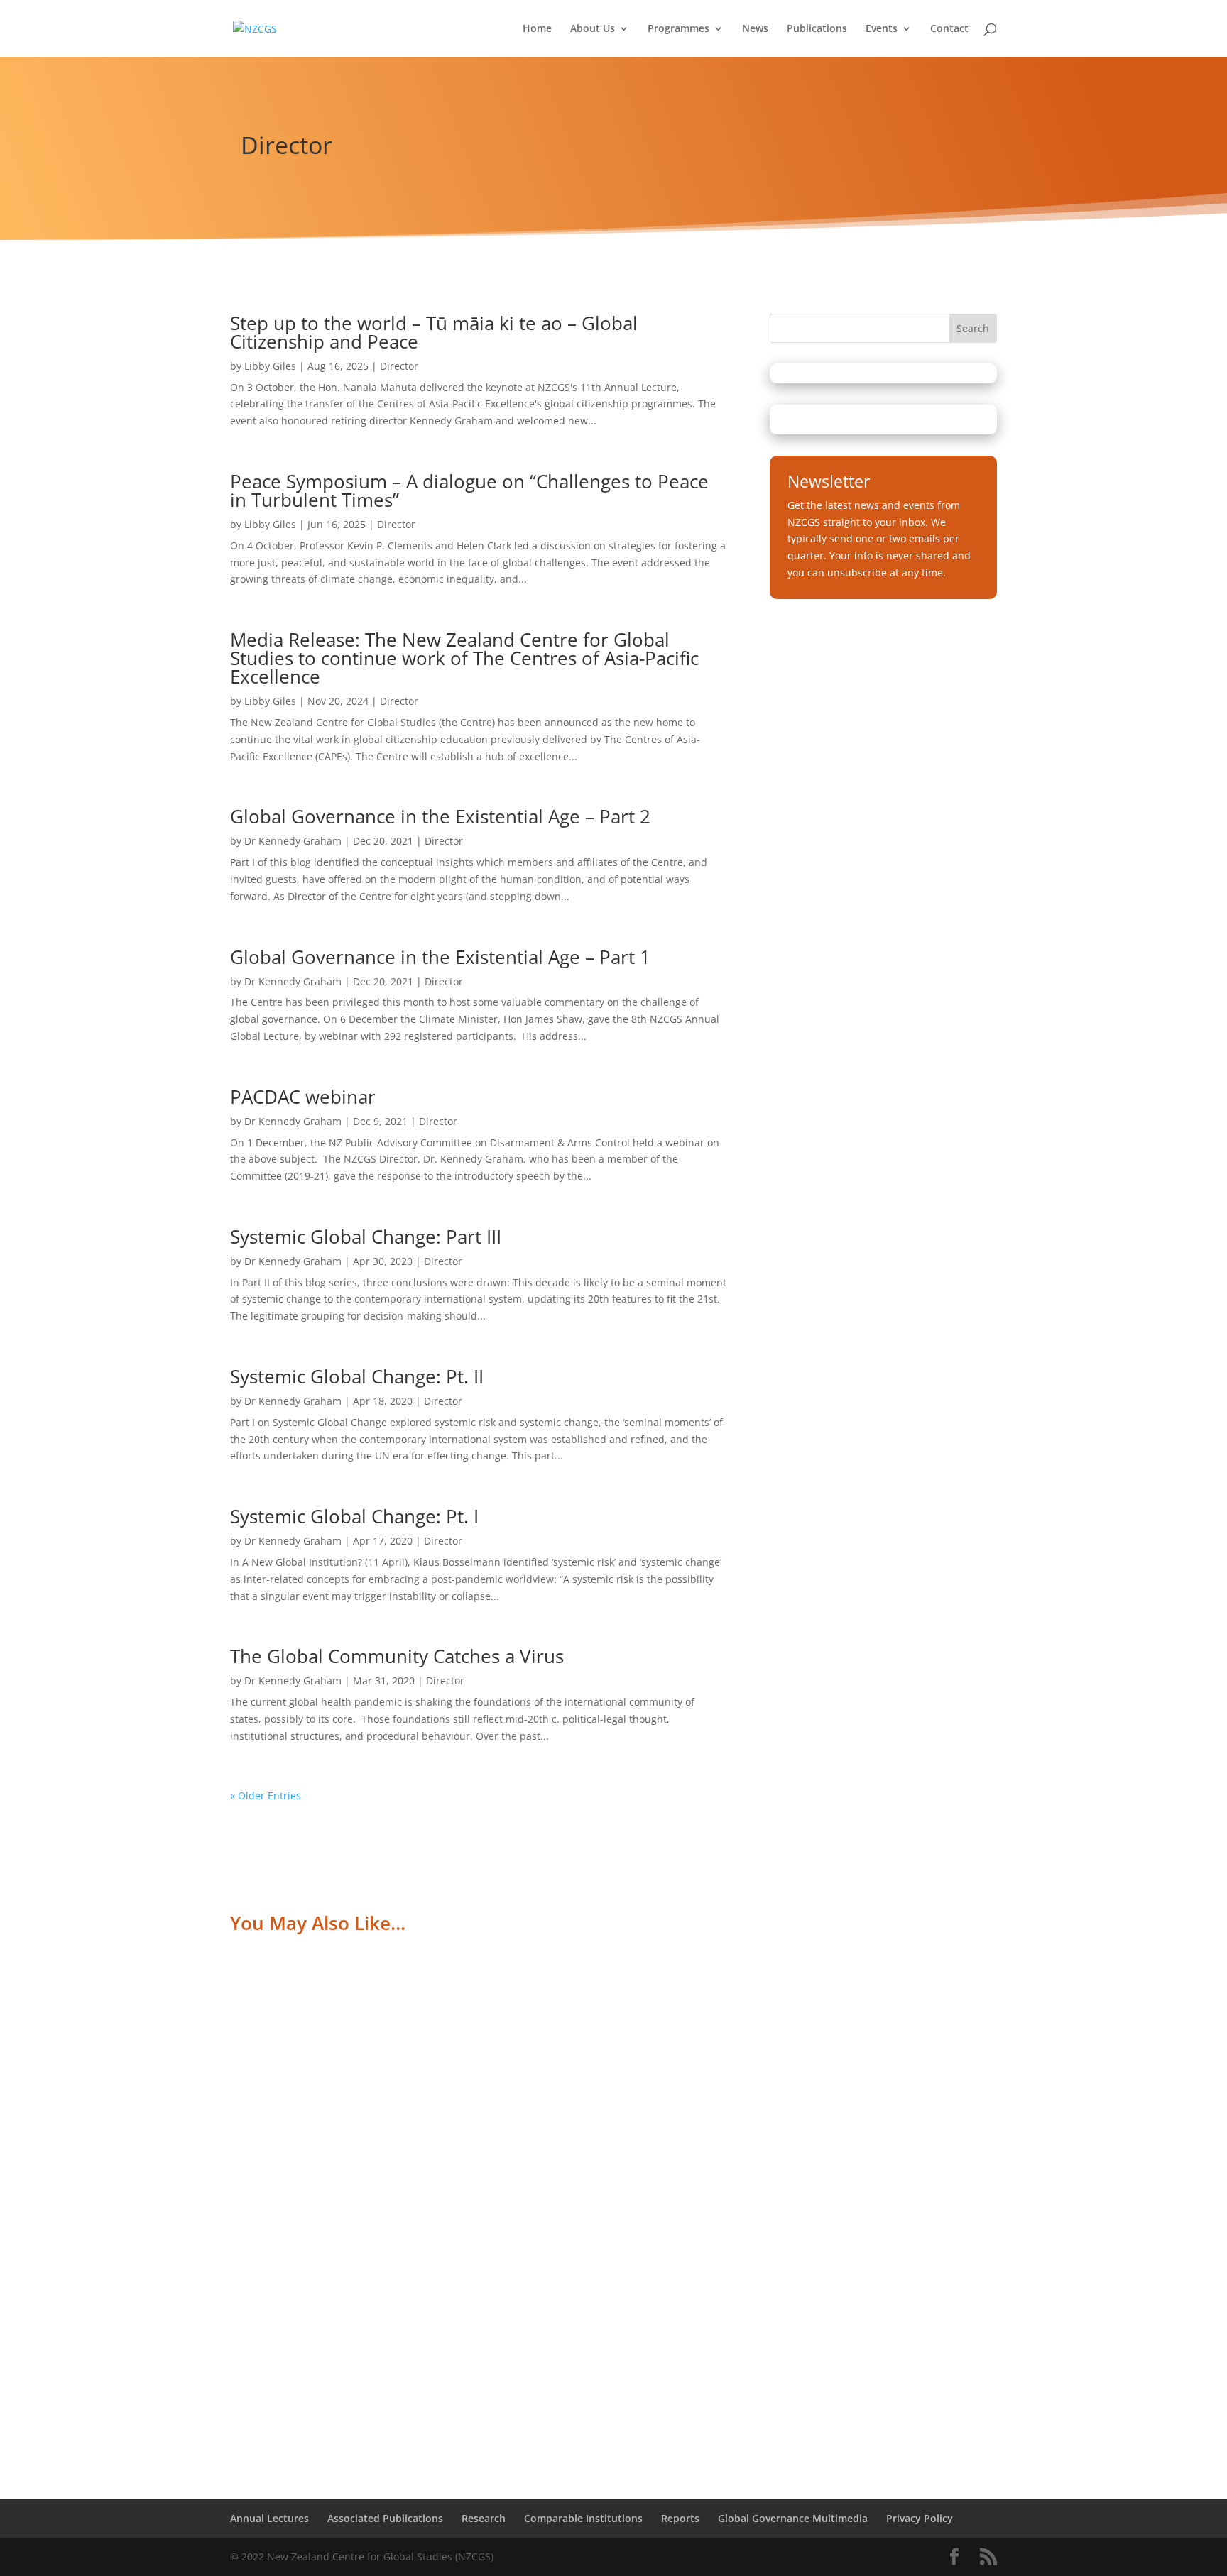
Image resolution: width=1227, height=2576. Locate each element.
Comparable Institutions (583, 2518)
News (755, 29)
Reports (680, 2518)
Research (484, 2518)
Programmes (678, 29)
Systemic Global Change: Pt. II (357, 1376)
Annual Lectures (269, 2518)
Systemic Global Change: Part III (366, 1237)
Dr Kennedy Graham (293, 841)
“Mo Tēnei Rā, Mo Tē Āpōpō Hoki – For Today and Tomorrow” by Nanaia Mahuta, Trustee (509, 2009)
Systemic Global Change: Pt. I (354, 1516)
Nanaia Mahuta (286, 2030)
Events (882, 29)
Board (398, 2030)
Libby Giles (270, 366)
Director (399, 366)
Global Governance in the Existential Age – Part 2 (440, 816)
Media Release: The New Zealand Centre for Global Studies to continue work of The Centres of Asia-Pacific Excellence (464, 658)
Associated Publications (385, 2518)
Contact (949, 29)
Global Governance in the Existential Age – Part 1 (440, 957)
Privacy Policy (920, 2518)
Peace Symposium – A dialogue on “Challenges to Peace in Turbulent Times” (469, 490)
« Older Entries (266, 1796)
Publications (817, 29)
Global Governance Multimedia (793, 2518)
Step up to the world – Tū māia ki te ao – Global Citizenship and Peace (434, 332)
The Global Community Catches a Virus (397, 1656)
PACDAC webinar (303, 1097)
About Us (593, 29)
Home (537, 29)
